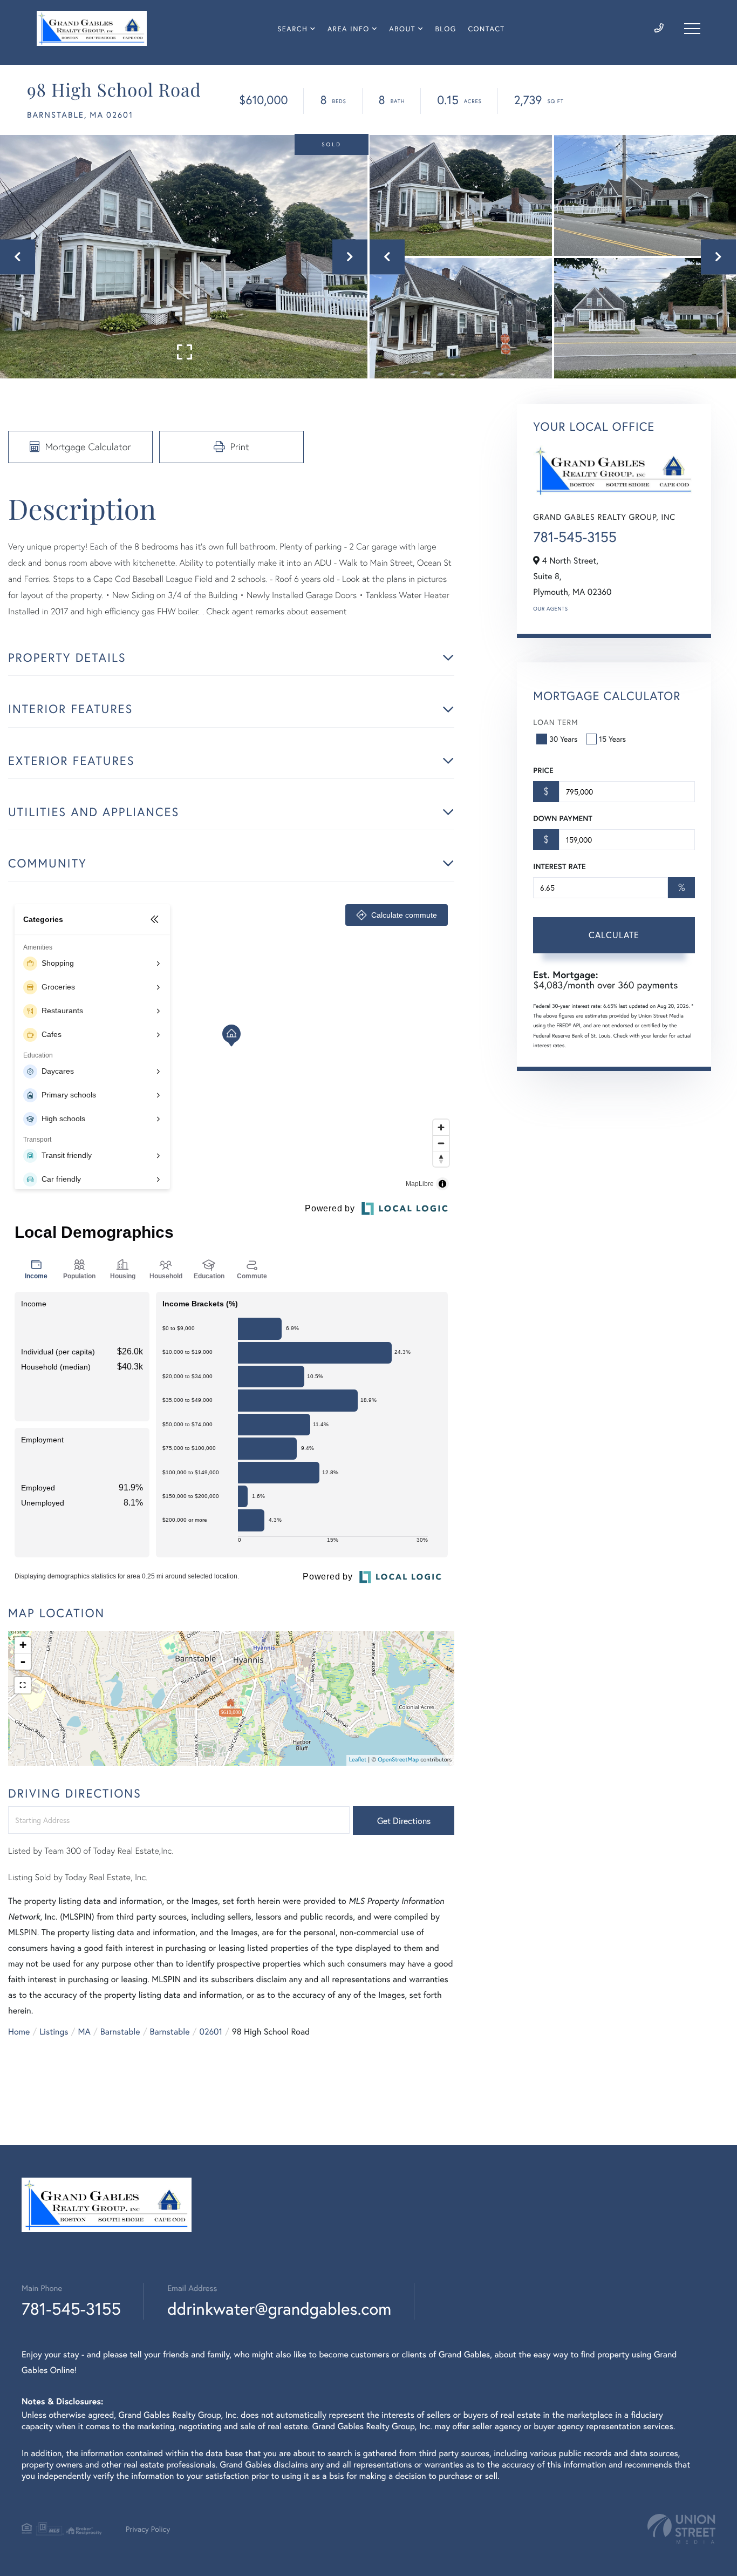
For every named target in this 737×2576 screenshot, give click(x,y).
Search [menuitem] (292, 29)
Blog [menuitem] (446, 29)
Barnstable (120, 2032)
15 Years (612, 739)
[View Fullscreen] (23, 1685)
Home (19, 2032)
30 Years (563, 739)
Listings (54, 2032)
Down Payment (562, 818)
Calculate (614, 935)
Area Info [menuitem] (349, 29)
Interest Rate (559, 866)
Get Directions (404, 1821)
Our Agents (550, 609)
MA (84, 2032)
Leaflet (358, 1760)
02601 (211, 2032)
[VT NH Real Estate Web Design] (681, 2529)
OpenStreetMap (398, 1760)
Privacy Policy (148, 2529)
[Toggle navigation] (692, 29)
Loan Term (555, 722)
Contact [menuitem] (486, 29)
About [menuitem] (402, 29)
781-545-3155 (575, 537)
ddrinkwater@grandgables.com (279, 2309)
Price (543, 770)
